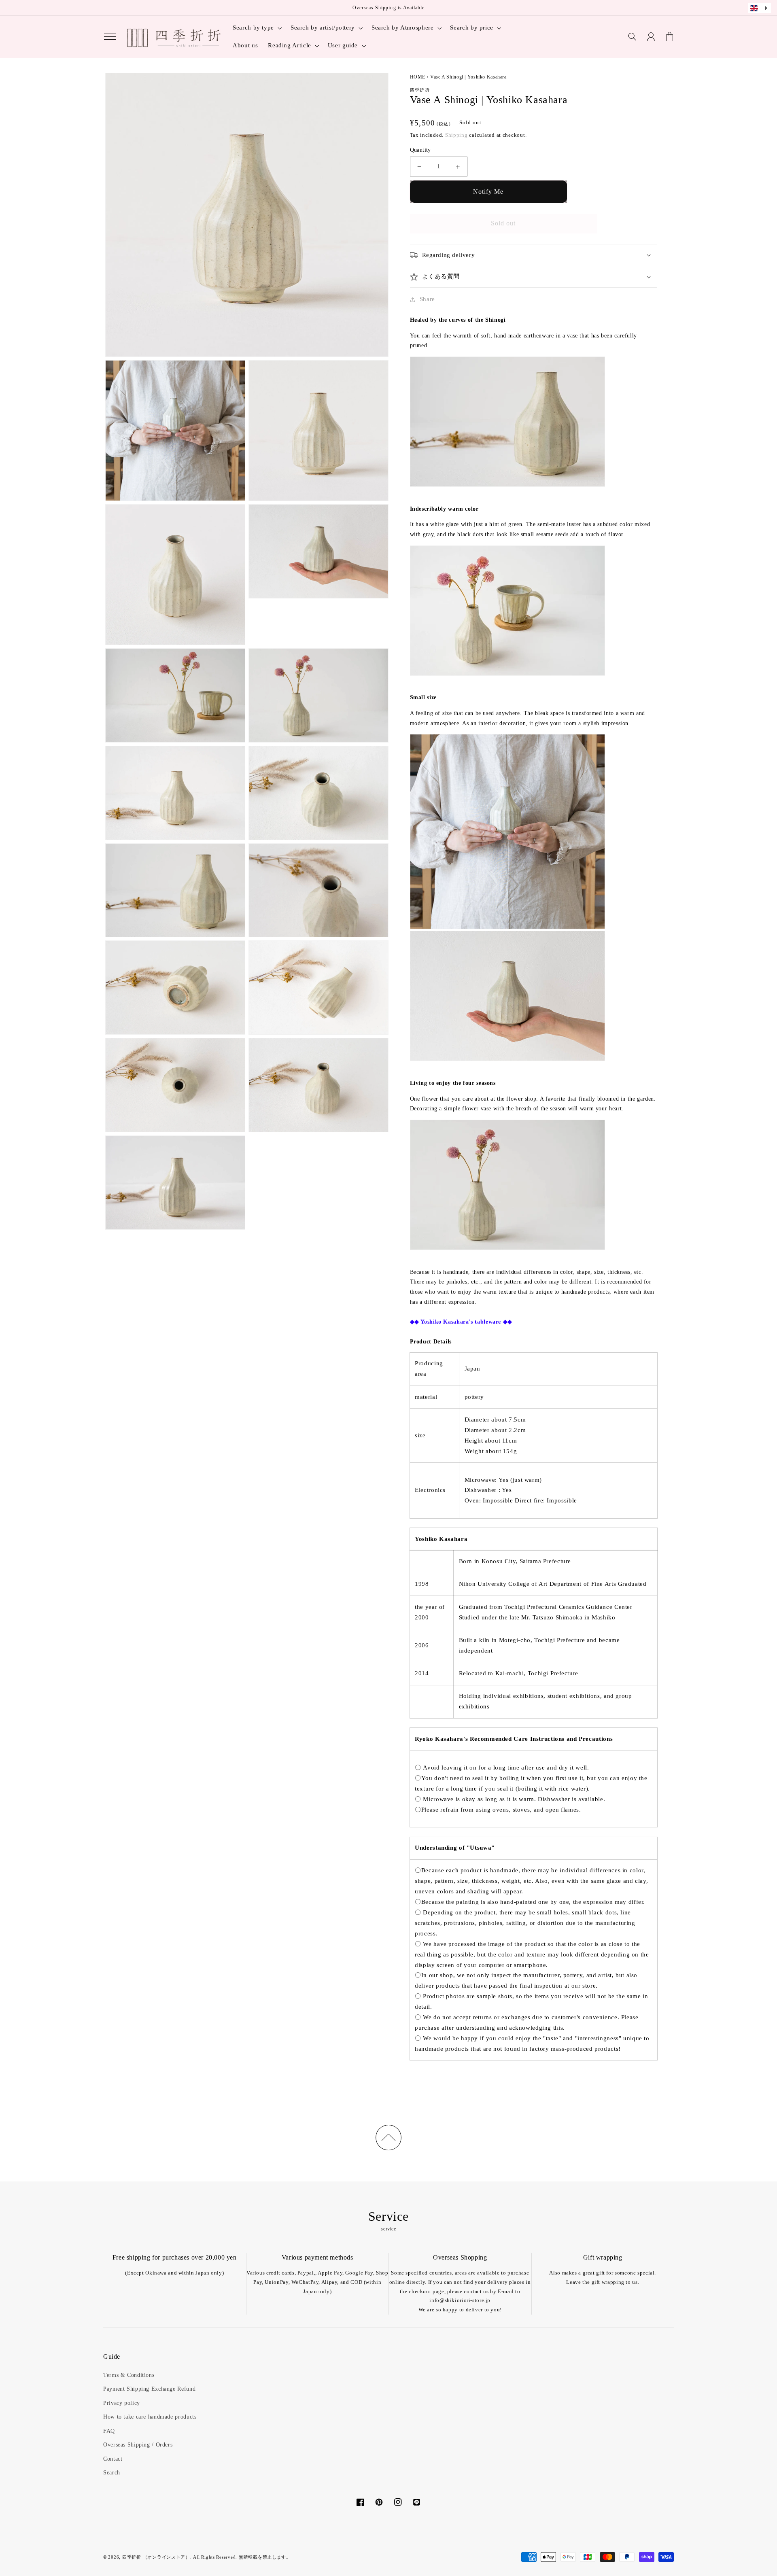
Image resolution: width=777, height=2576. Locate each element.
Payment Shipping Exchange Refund (149, 2389)
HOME (418, 77)
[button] (110, 37)
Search (112, 2473)
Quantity (420, 150)
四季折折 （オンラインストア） (156, 2557)
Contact (113, 2459)
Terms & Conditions (129, 2375)
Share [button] (427, 299)
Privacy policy (122, 2403)
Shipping (456, 135)
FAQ (109, 2431)
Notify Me (488, 192)
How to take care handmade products (150, 2417)
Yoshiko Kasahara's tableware (461, 1322)
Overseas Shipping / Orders (138, 2445)
